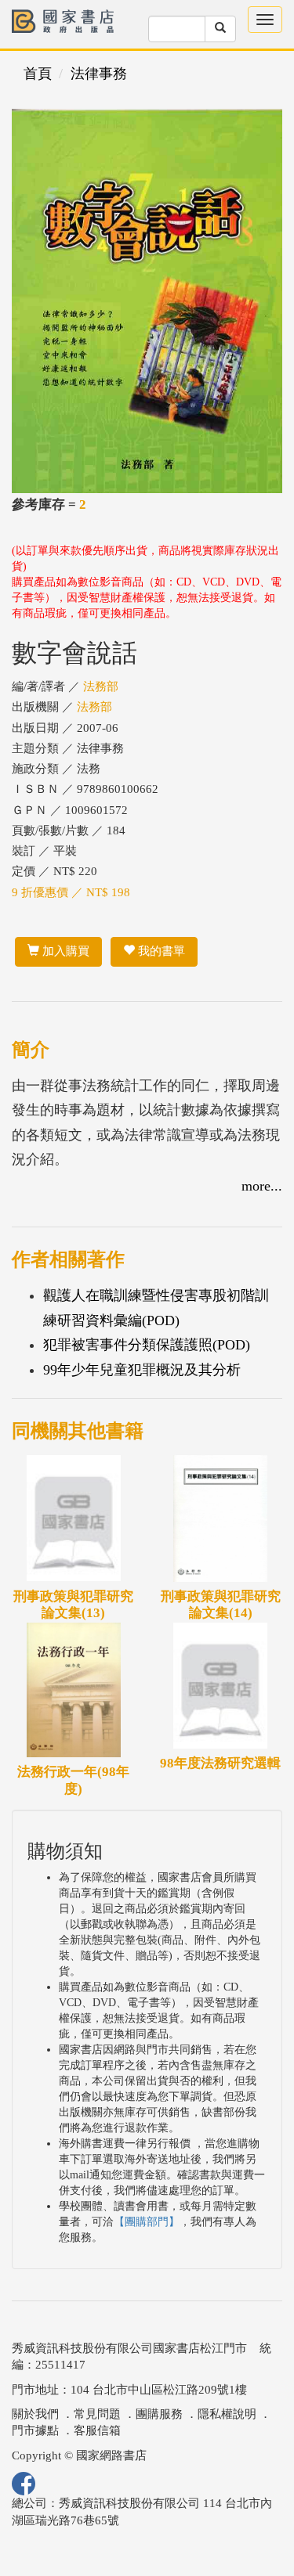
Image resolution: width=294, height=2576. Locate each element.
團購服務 (159, 2414)
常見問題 (97, 2414)
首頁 (38, 74)
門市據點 (35, 2430)
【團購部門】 (147, 2222)
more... (262, 1186)
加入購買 (64, 951)
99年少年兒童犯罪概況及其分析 (142, 1370)
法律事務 (99, 74)
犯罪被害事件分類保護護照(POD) (147, 1345)
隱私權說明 (227, 2414)
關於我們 (35, 2414)
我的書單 (160, 951)
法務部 (101, 686)
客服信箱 (97, 2430)
